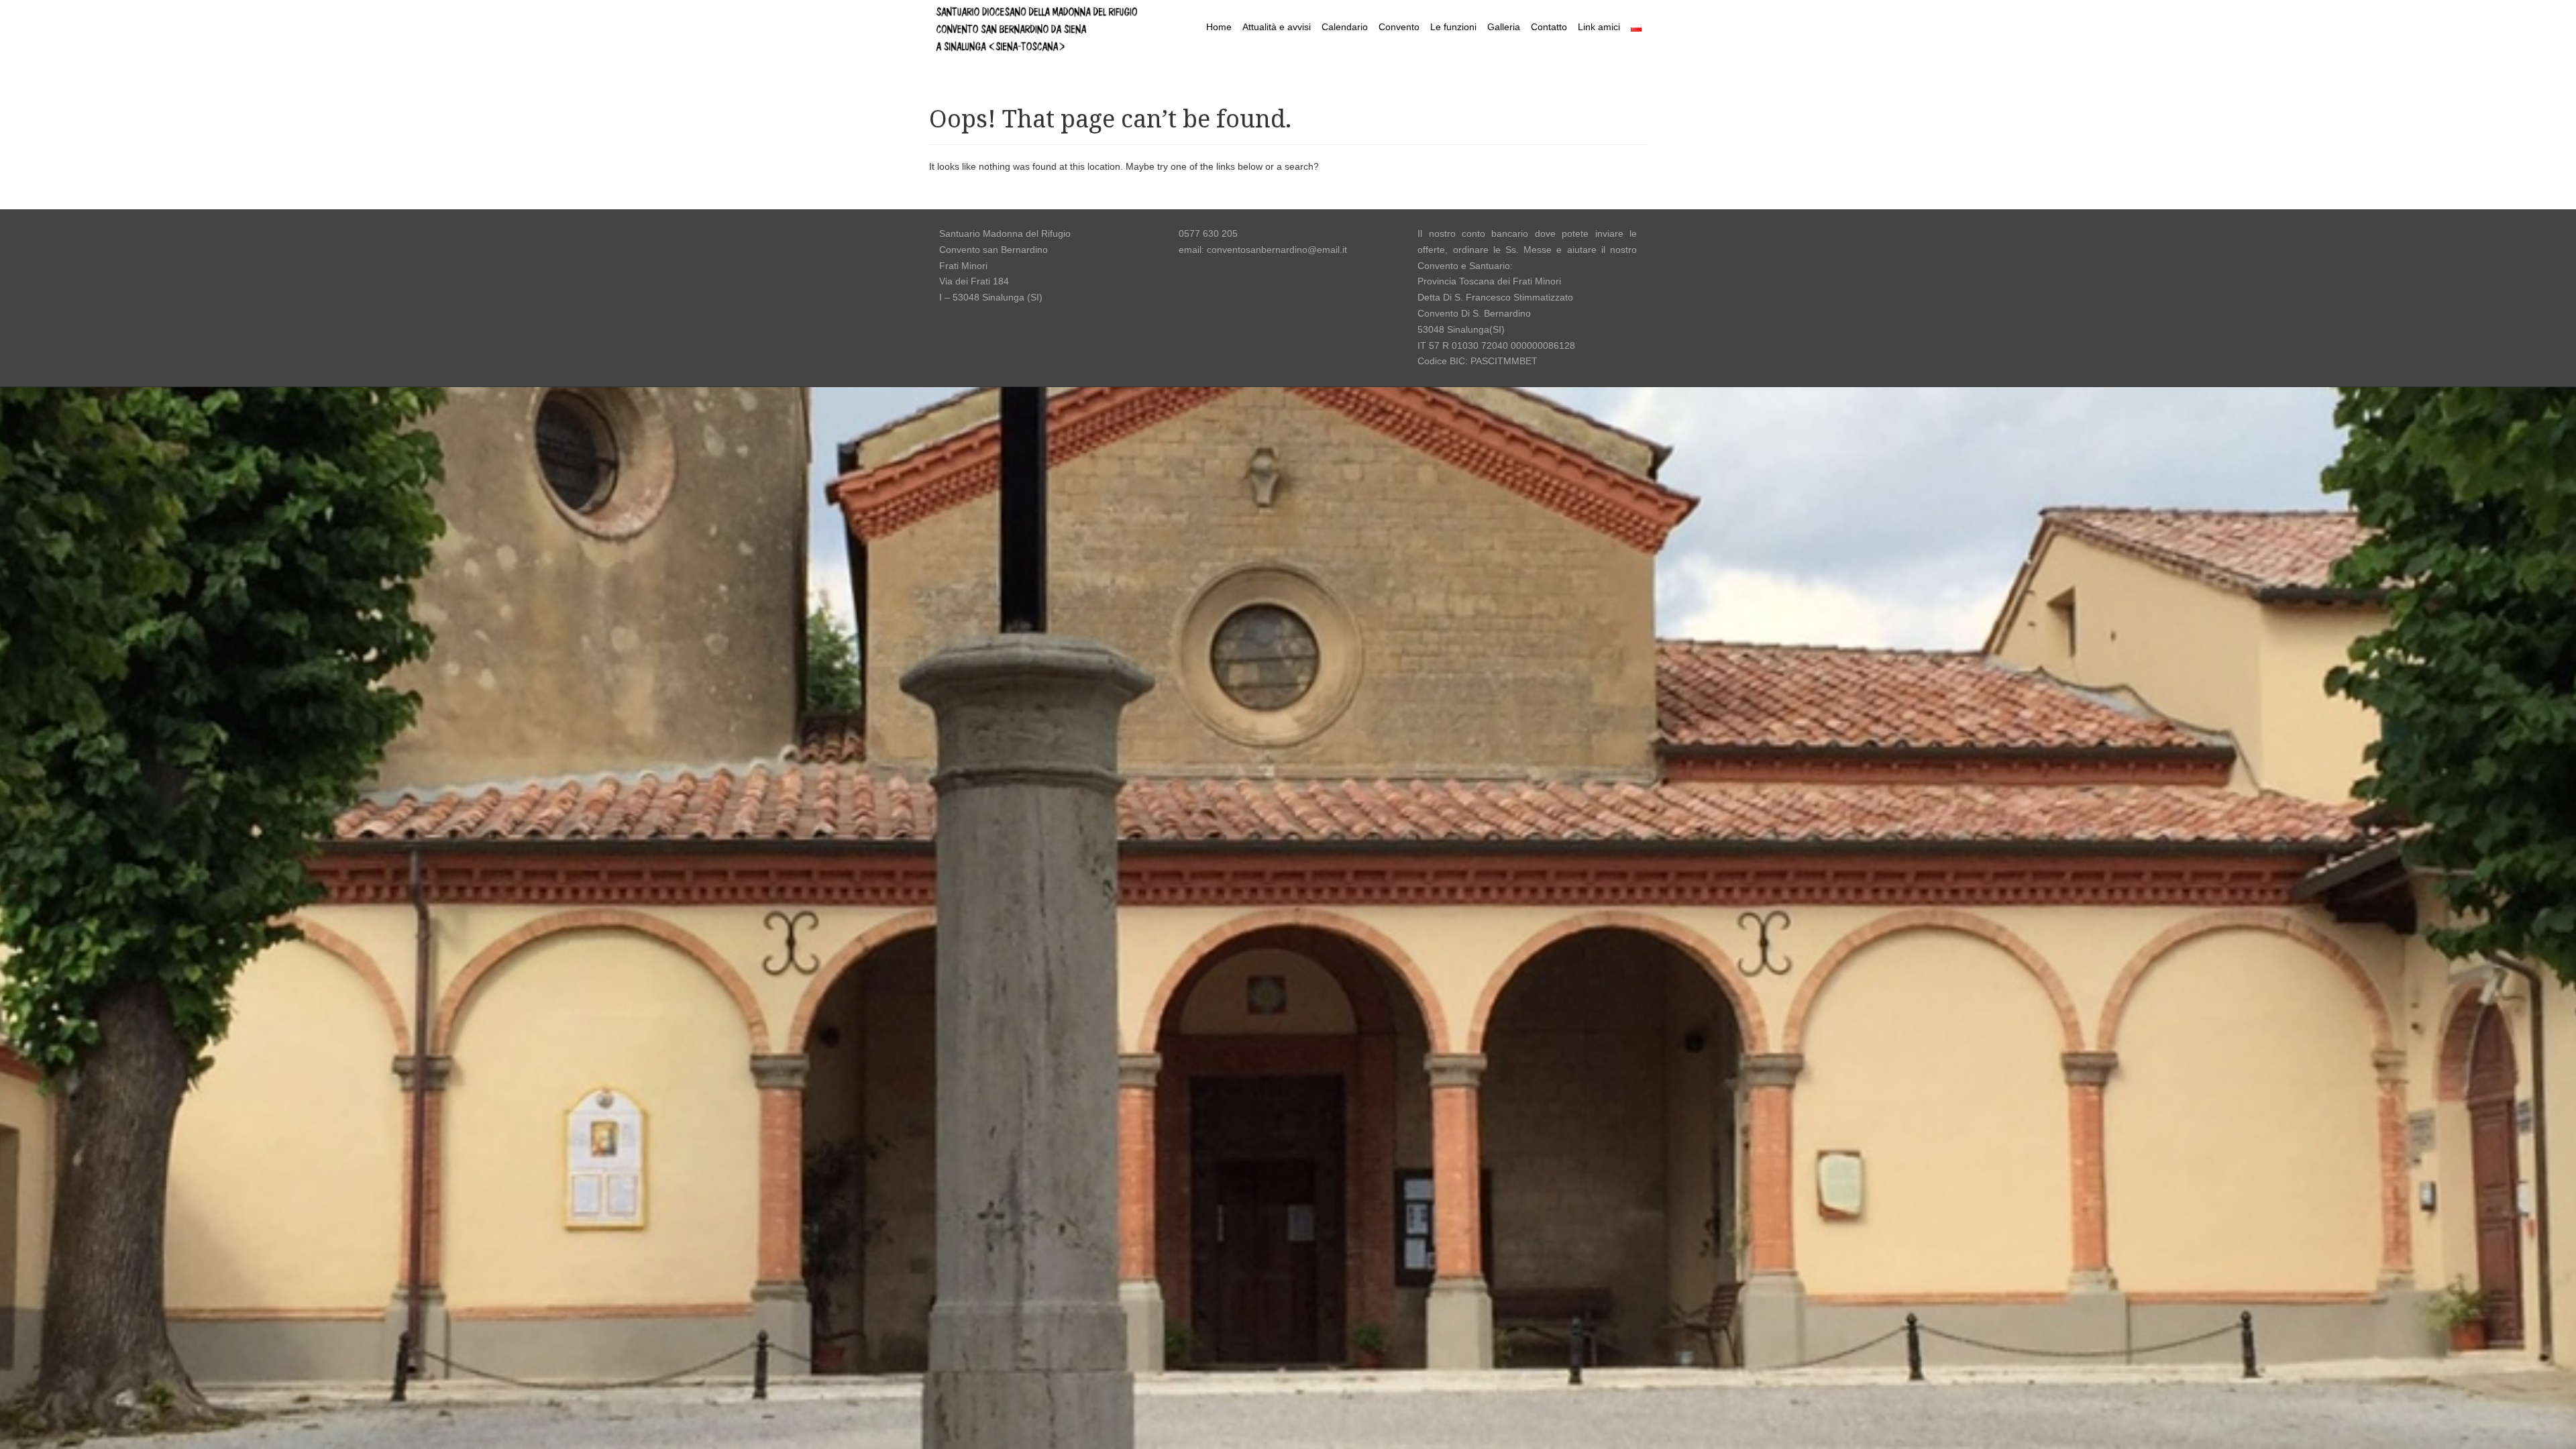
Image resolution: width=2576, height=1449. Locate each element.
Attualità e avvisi (1277, 27)
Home (1219, 27)
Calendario (1345, 27)
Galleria (1504, 27)
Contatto (1549, 27)
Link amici (1599, 27)
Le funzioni (1453, 27)
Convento (1399, 27)
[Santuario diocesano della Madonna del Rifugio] (1036, 26)
